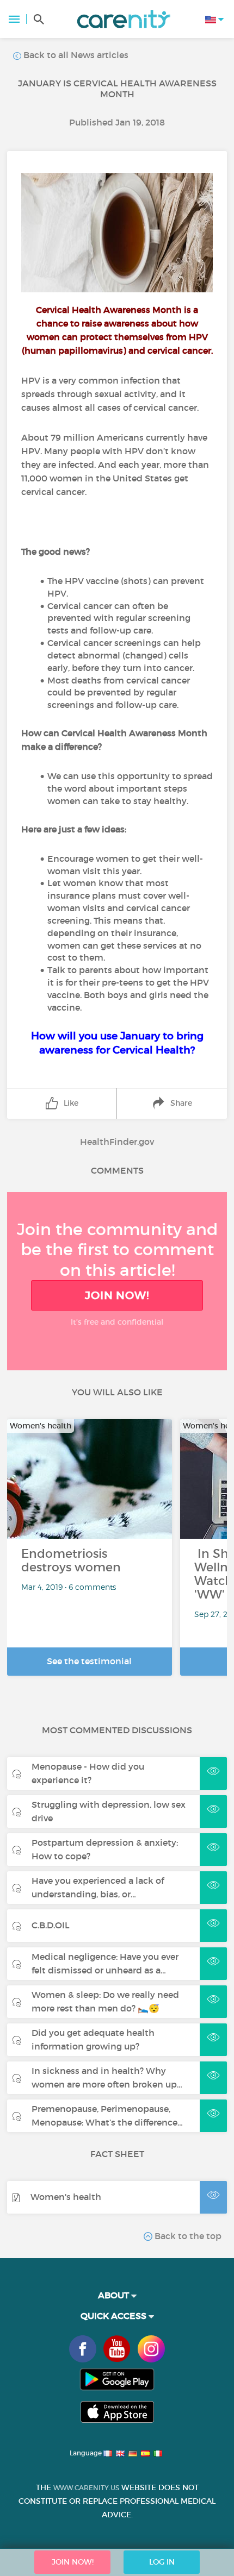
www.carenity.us (86, 2488)
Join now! (117, 1295)
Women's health (66, 2197)
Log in (162, 2562)
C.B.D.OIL (51, 1925)
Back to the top (187, 2236)
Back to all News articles (75, 55)
